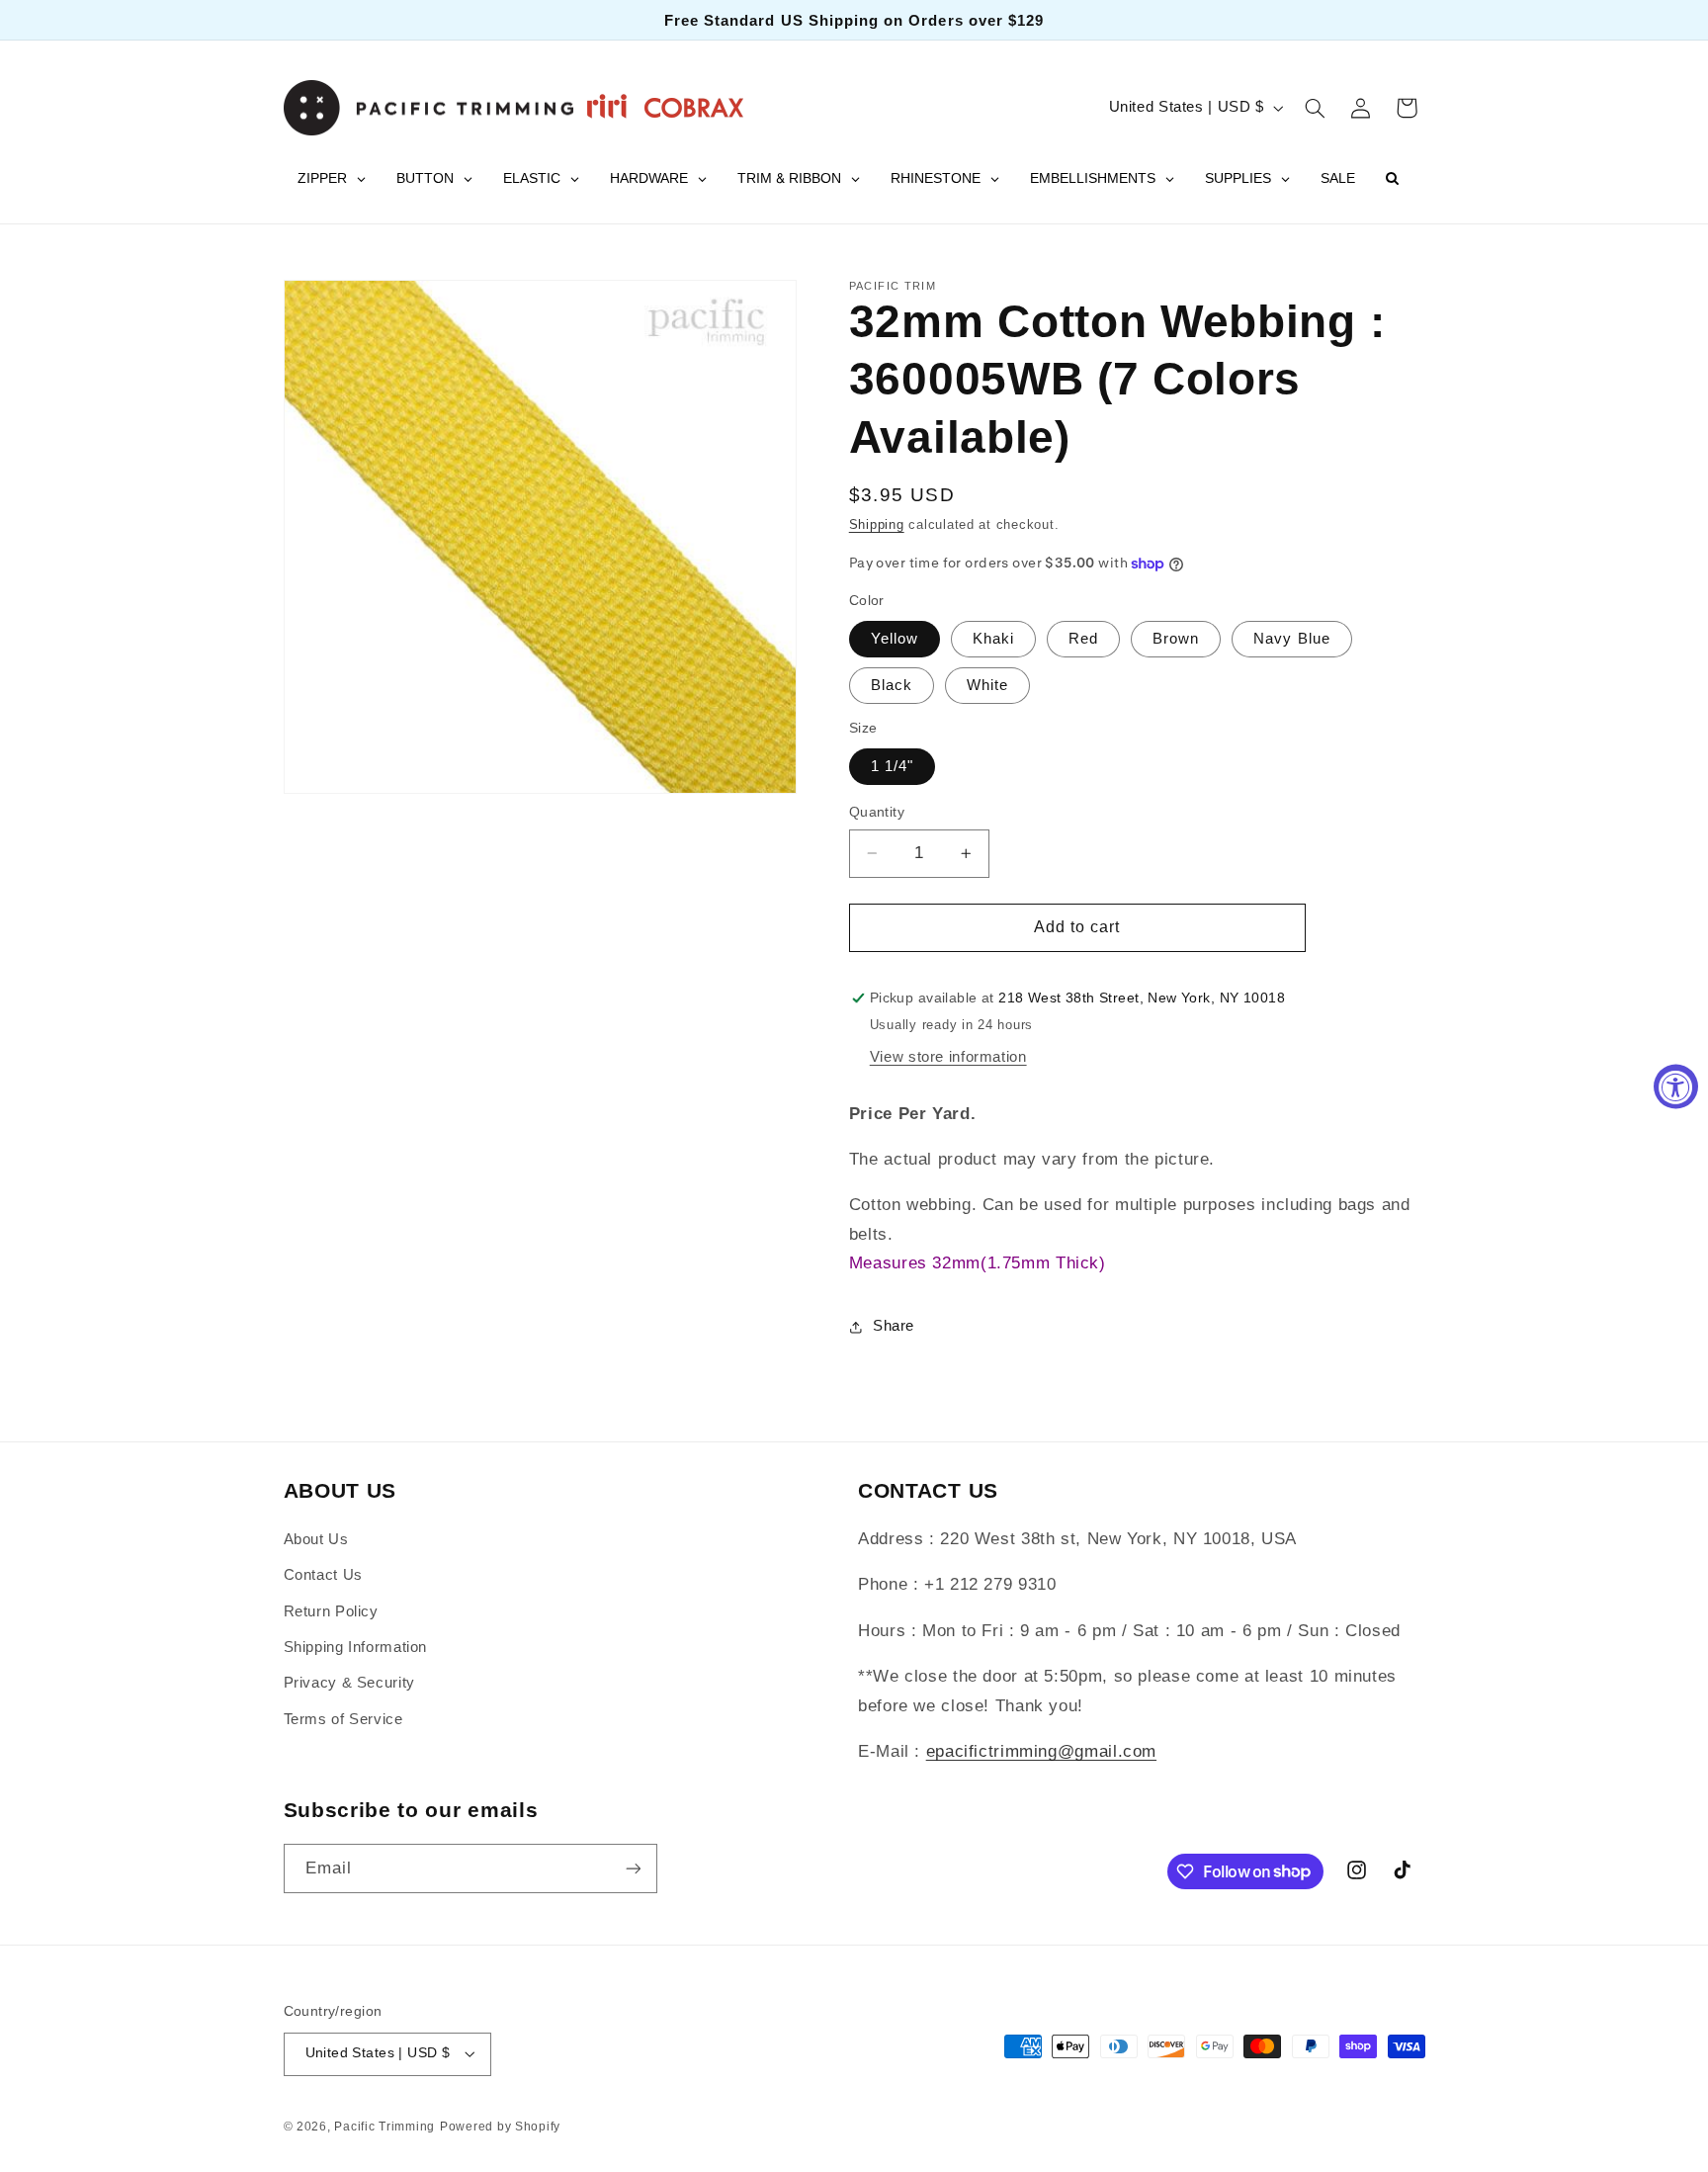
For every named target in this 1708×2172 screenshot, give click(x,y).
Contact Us (323, 1575)
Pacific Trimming (384, 2127)
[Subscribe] (633, 1868)
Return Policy (331, 1611)
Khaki (993, 639)
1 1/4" (892, 766)
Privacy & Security (349, 1683)
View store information (948, 1057)
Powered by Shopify (500, 2127)
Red (1083, 639)
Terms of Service (343, 1719)
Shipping (877, 526)
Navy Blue (1291, 639)
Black (892, 685)
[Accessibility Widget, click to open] (1676, 1086)
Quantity (877, 812)
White (987, 685)
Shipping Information (356, 1647)
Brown (1176, 639)
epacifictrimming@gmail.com (1041, 1751)
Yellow (895, 639)
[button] (1315, 108)
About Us (316, 1539)
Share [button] (894, 1327)
